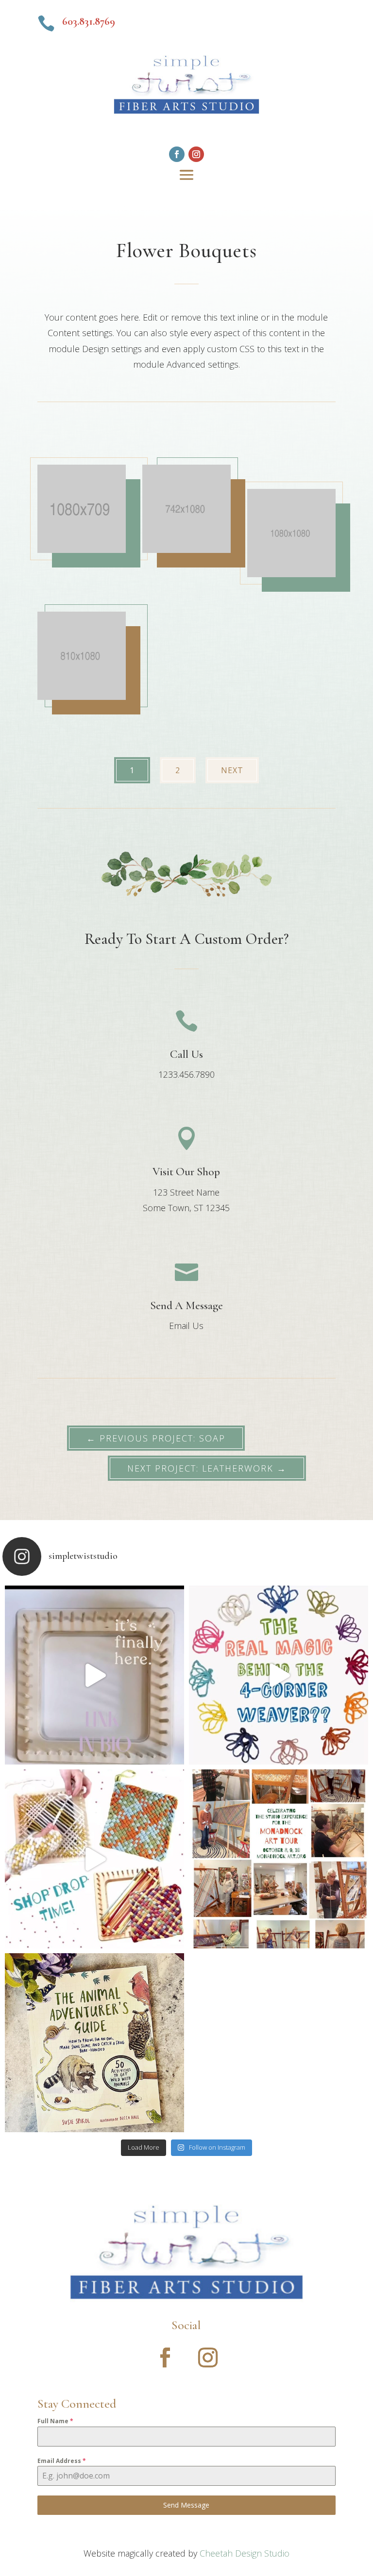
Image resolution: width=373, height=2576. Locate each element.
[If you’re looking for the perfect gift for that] (94, 2043)
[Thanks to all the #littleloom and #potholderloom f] (94, 1675)
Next (232, 770)
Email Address (62, 2461)
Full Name (55, 2421)
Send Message (186, 2505)
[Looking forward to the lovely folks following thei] (279, 1859)
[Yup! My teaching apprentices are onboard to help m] (94, 1859)
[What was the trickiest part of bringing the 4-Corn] (279, 1675)
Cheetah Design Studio (245, 2553)
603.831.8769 (89, 21)
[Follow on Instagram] (196, 154)
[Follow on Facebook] (177, 154)
